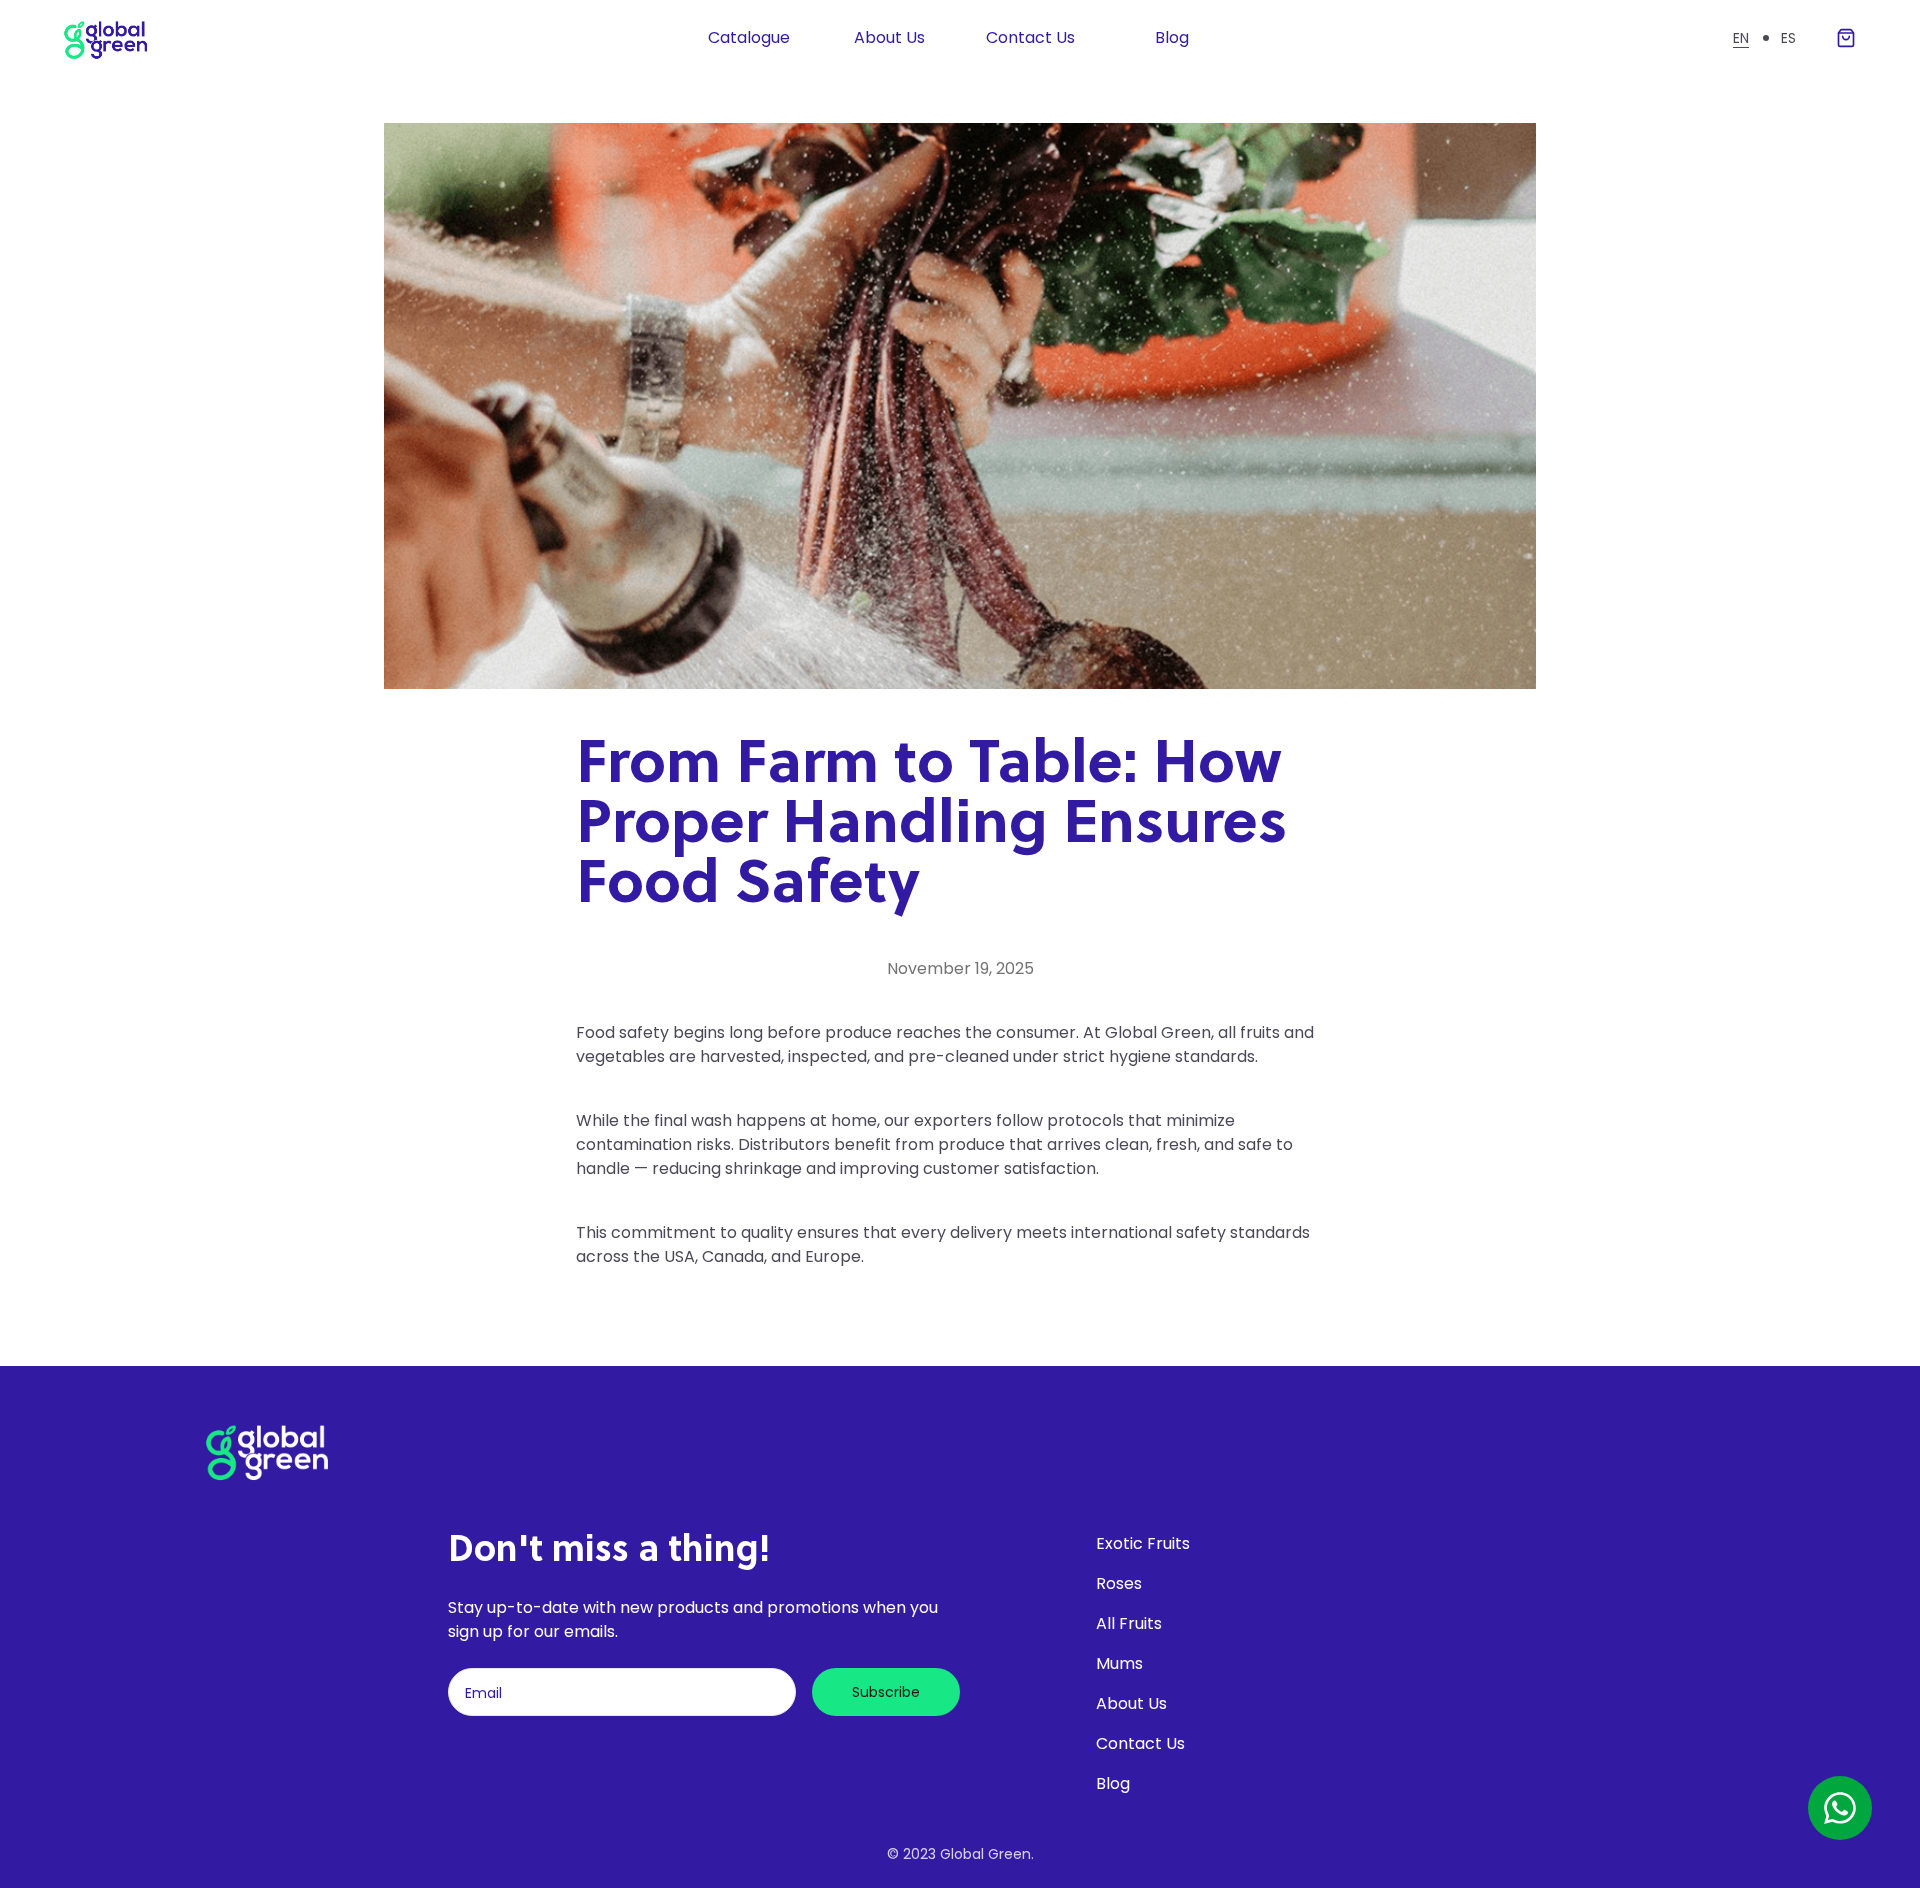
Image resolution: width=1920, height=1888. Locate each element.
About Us (889, 37)
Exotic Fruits (1143, 1543)
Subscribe (886, 1692)
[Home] (131, 37)
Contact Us (1030, 37)
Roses (1119, 1583)
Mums (1119, 1663)
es (1788, 38)
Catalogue (749, 37)
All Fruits (1129, 1623)
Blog (1172, 37)
